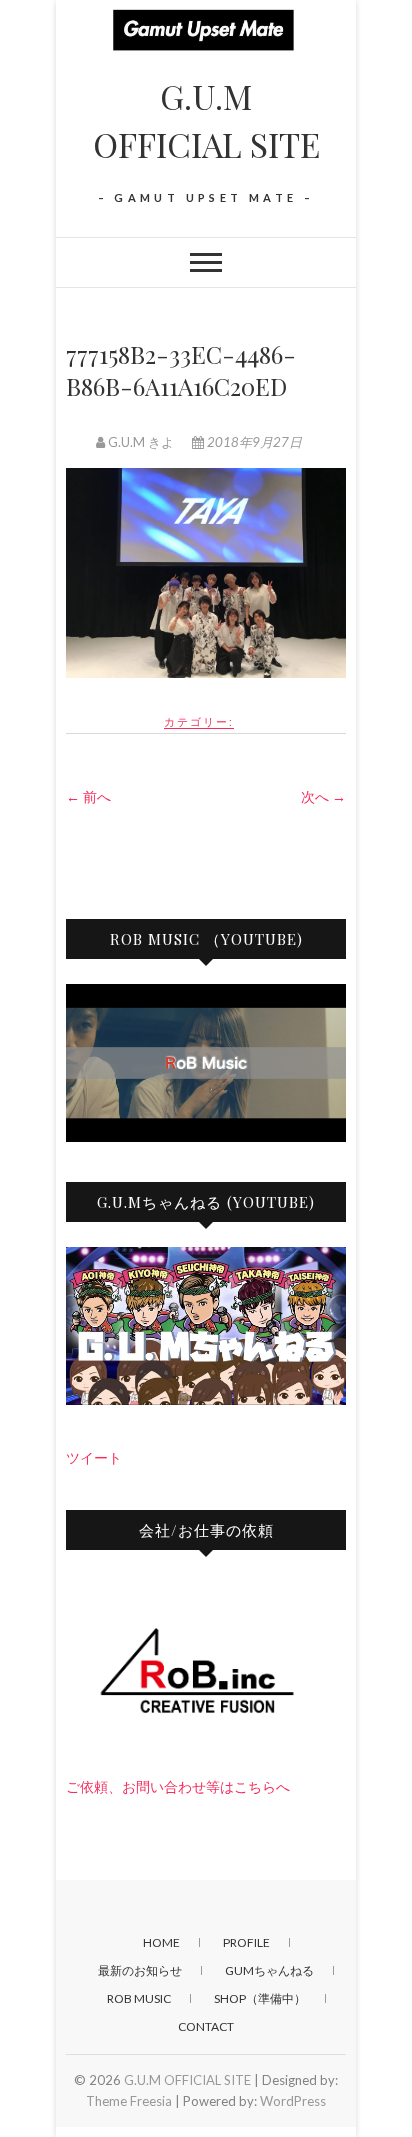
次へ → (323, 796)
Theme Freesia (129, 2101)
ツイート (94, 1457)
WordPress (293, 2101)
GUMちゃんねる (269, 1970)
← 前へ (88, 796)
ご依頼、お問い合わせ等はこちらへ (178, 1786)
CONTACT (206, 2026)
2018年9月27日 (253, 442)
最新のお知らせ (140, 1970)
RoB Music (139, 1998)
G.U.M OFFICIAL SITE (206, 120)
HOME (161, 1942)
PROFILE (246, 1942)
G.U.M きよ (141, 442)
